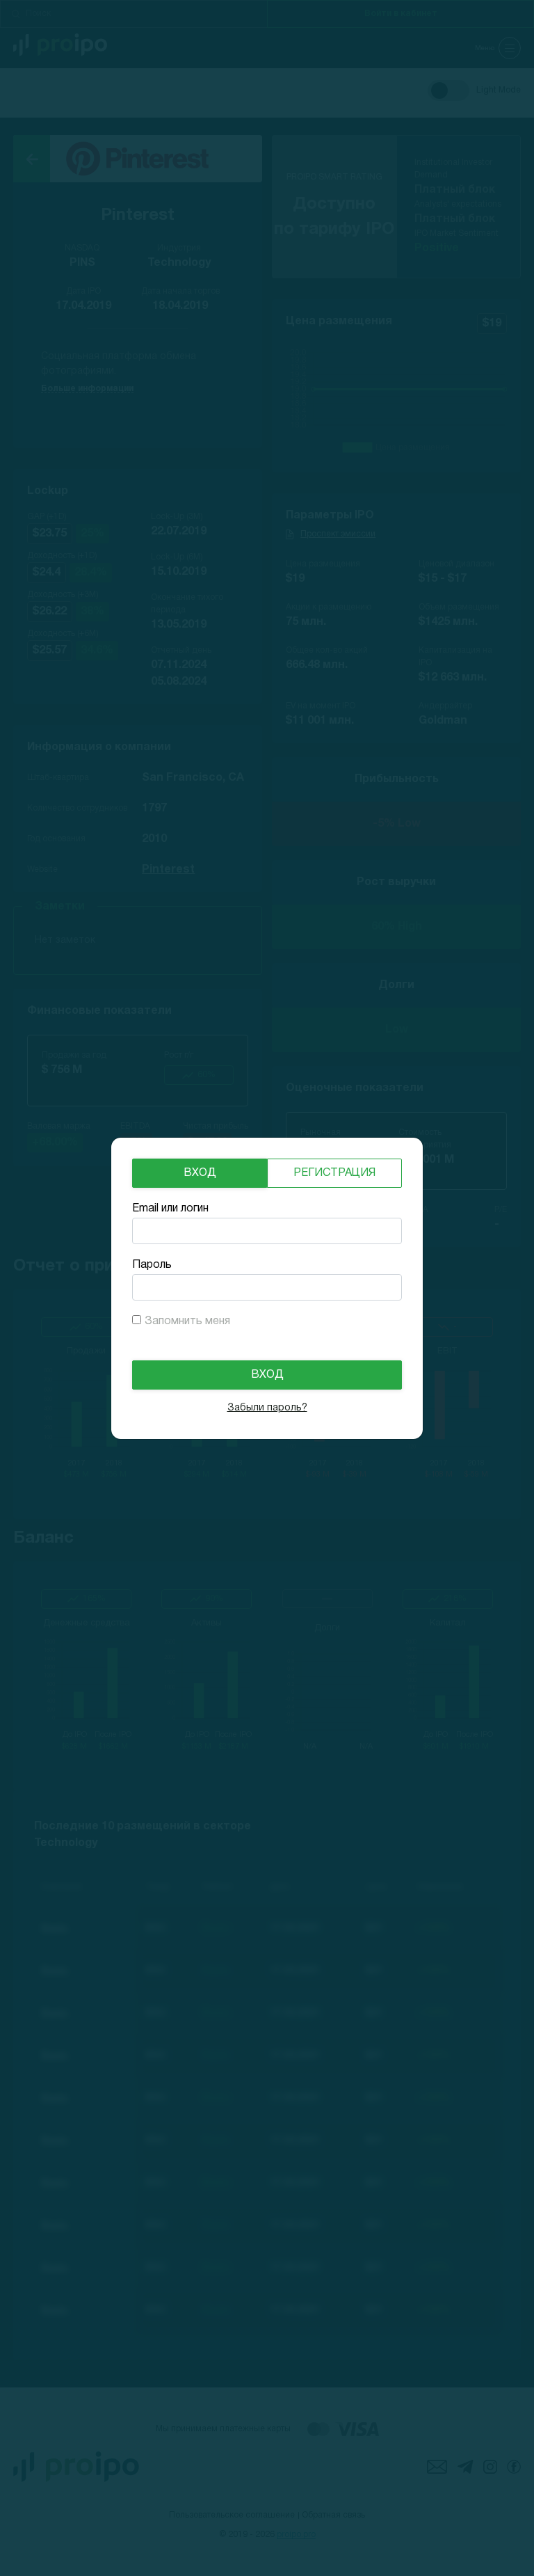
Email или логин (170, 1209)
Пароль (152, 1265)
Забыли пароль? (267, 1408)
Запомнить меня (187, 1321)
